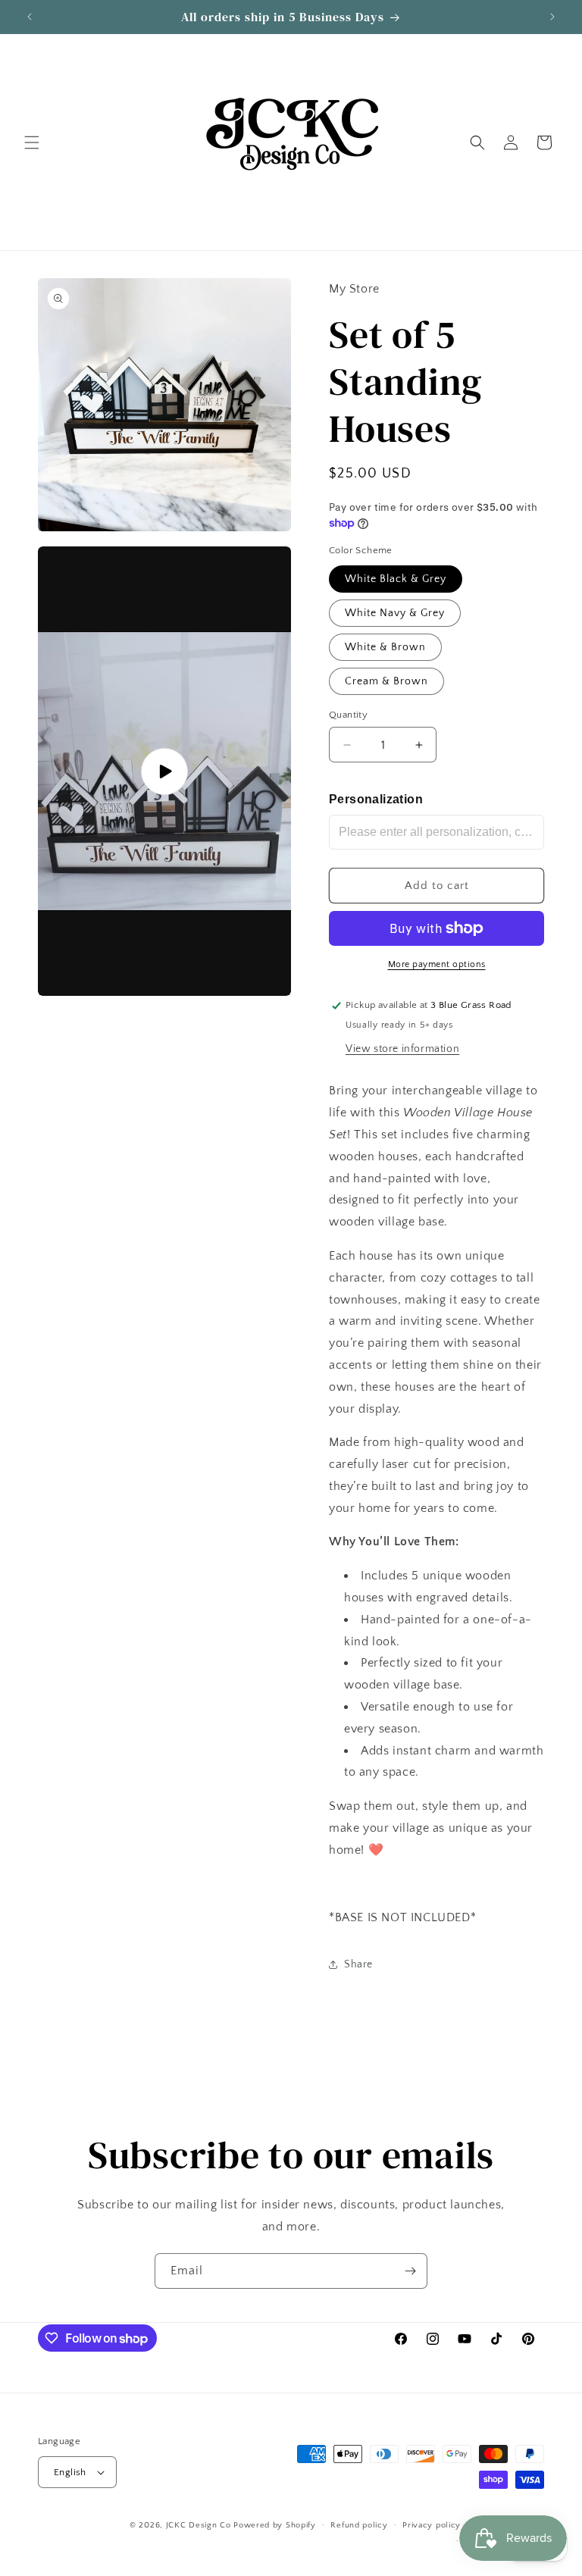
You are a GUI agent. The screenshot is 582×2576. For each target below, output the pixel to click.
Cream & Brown (386, 681)
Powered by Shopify (275, 2525)
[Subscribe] (410, 2271)
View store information (402, 1049)
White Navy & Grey (395, 613)
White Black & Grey (396, 579)
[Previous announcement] (30, 17)
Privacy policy (432, 2525)
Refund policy (359, 2525)
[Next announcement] (552, 17)
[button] (32, 142)
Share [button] (358, 1964)
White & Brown (385, 647)
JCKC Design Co (200, 2525)
